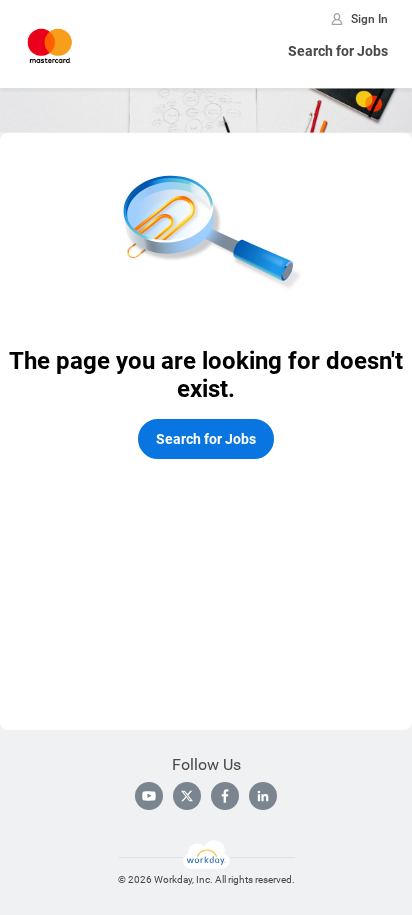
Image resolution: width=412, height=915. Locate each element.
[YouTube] (149, 796)
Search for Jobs (338, 51)
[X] (187, 796)
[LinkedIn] (263, 796)
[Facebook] (225, 796)
